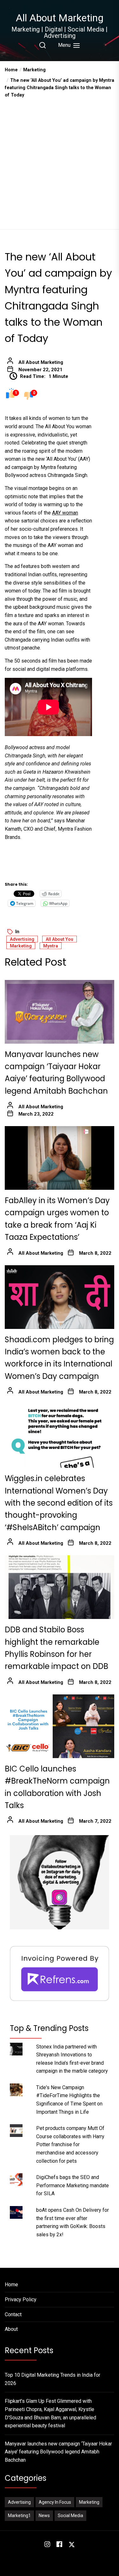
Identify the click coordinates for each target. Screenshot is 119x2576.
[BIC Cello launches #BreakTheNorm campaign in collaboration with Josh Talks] (60, 1726)
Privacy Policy (21, 2299)
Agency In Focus (55, 2502)
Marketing (21, 946)
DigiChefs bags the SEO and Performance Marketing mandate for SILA (73, 2185)
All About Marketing (60, 18)
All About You (60, 939)
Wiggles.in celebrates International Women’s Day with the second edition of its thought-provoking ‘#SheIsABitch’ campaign (59, 1503)
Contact (13, 2314)
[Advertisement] (60, 162)
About (11, 2329)
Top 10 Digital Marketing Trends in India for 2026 (53, 2379)
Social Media (70, 2516)
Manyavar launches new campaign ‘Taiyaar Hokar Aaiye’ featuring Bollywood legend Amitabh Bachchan (58, 2452)
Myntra (51, 946)
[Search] (43, 45)
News (44, 2516)
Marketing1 (19, 2516)
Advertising (22, 939)
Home (11, 2285)
